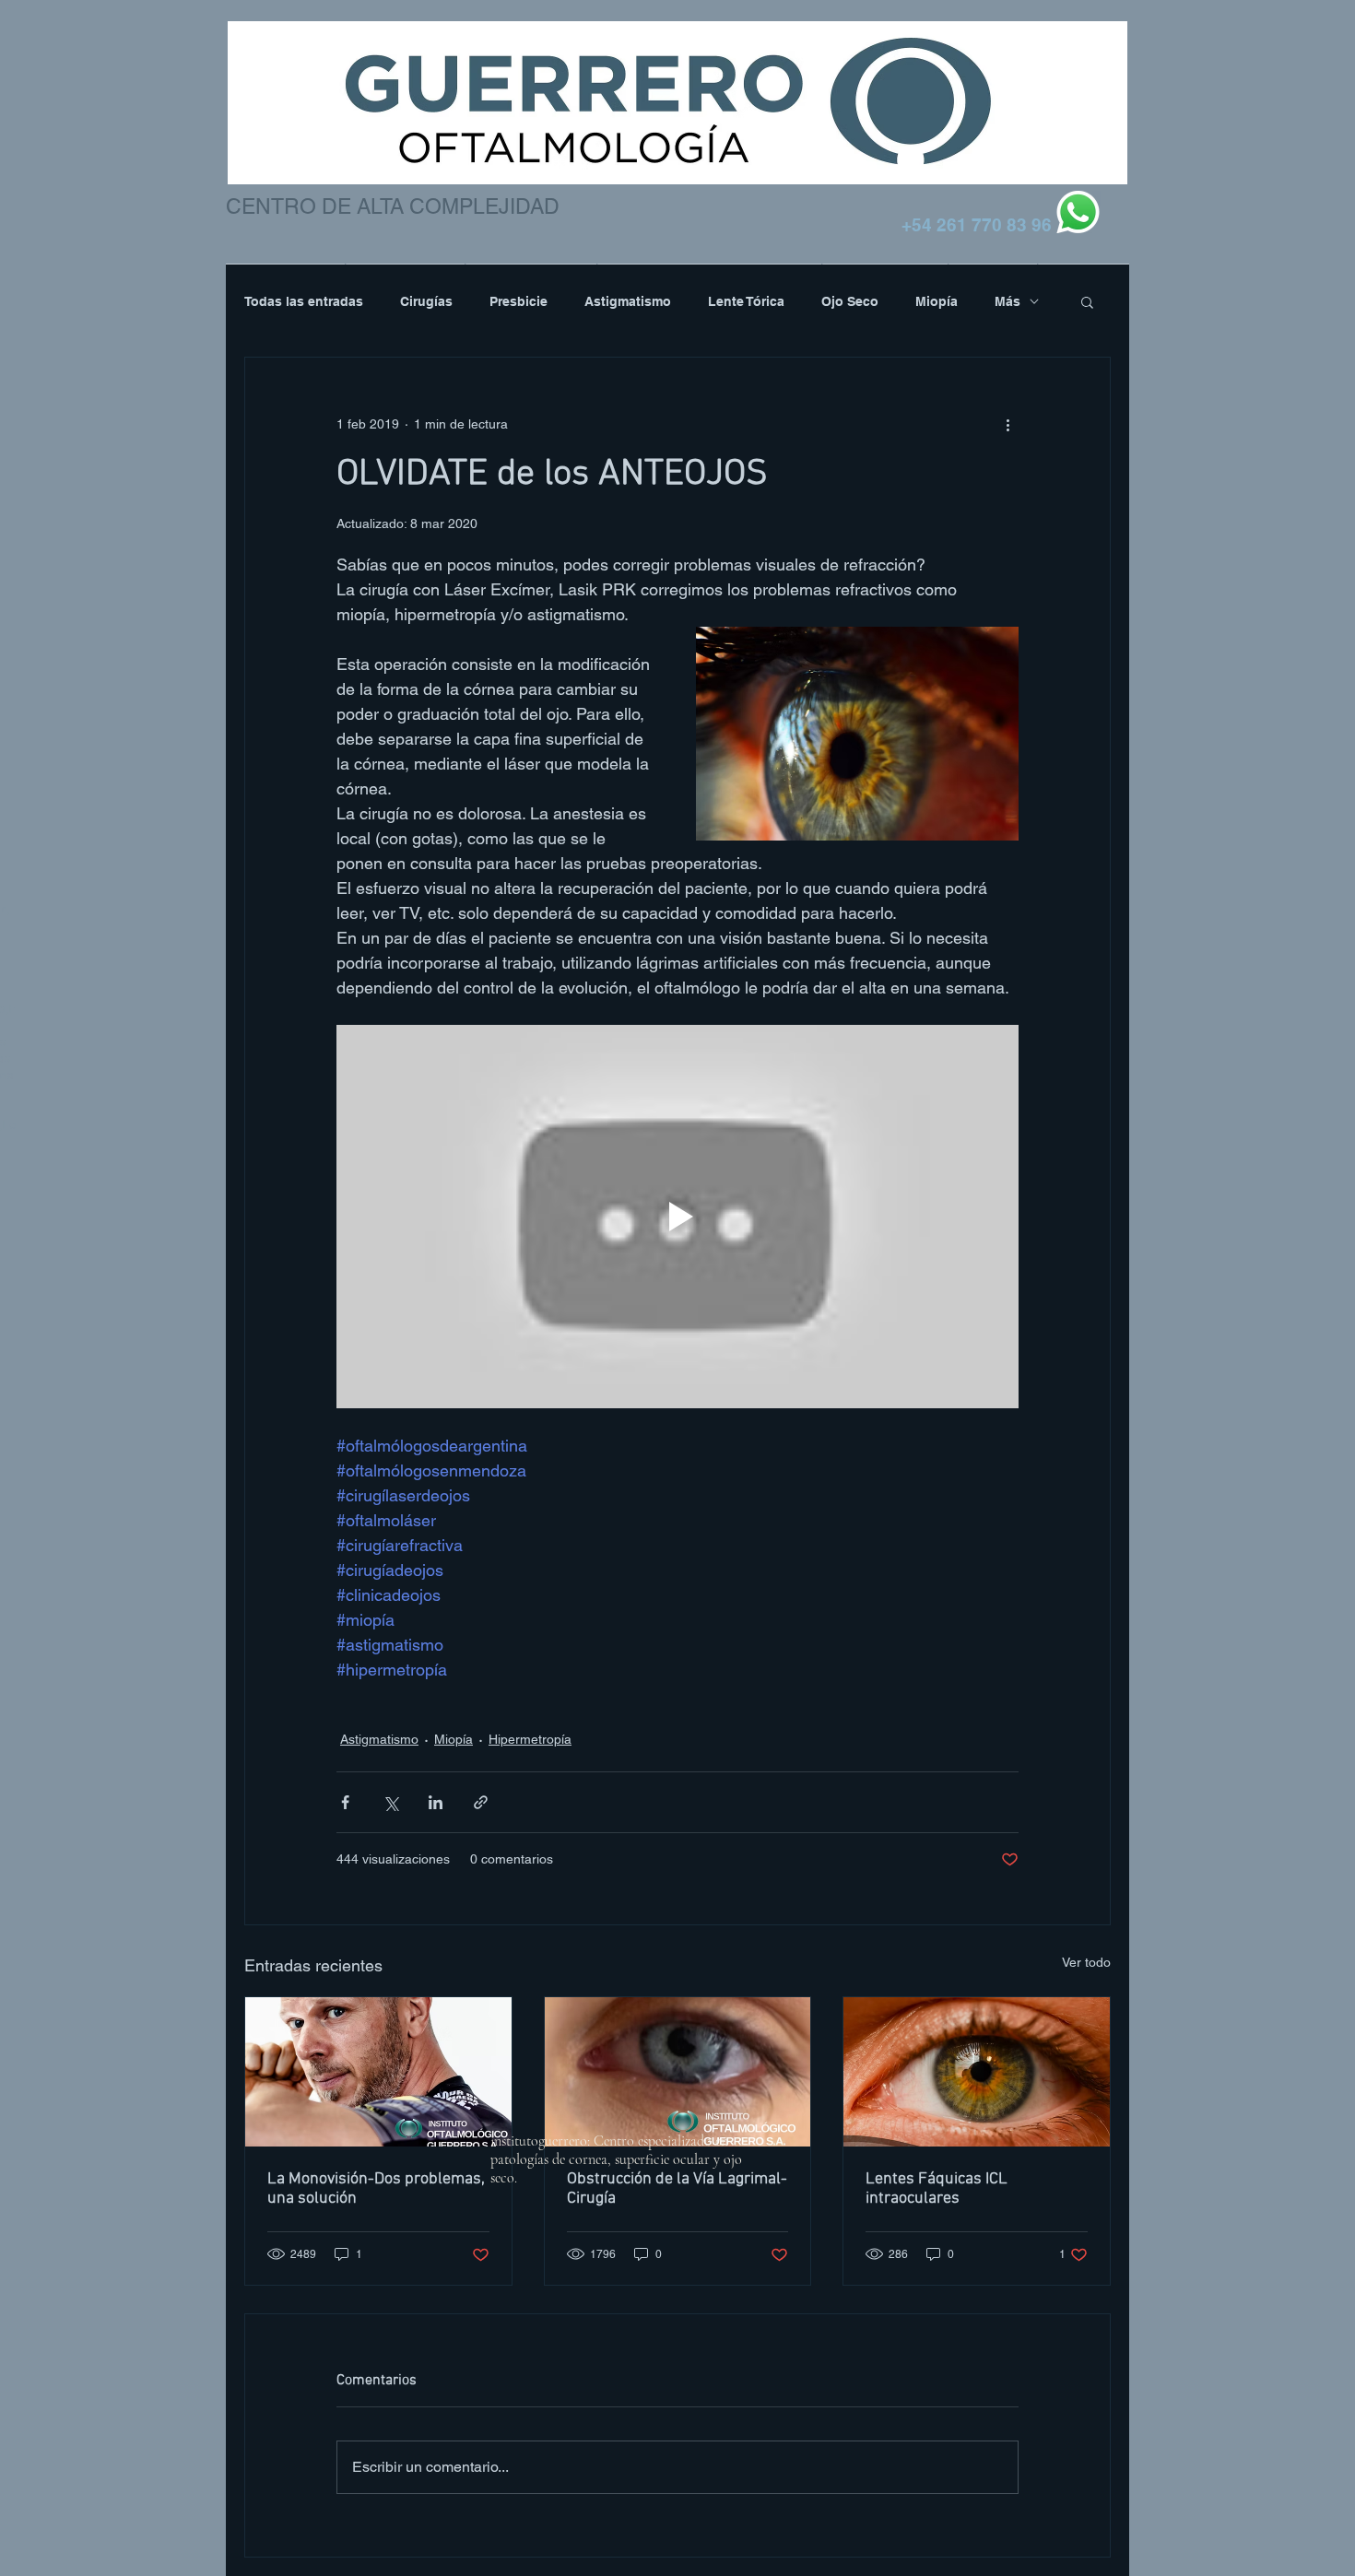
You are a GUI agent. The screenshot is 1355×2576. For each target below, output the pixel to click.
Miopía (937, 301)
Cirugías (426, 301)
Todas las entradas (304, 301)
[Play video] (677, 1217)
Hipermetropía (530, 1739)
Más (1007, 301)
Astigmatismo (628, 301)
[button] (1087, 301)
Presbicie (518, 301)
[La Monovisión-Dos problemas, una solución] (378, 2072)
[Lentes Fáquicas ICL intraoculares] (977, 2072)
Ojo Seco (850, 301)
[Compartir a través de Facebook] (345, 1802)
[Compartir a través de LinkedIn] (436, 1802)
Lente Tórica (746, 301)
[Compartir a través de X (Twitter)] (390, 1802)
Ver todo (1086, 1962)
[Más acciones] (1007, 424)
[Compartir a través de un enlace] (481, 1802)
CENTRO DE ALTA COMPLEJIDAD (393, 206)
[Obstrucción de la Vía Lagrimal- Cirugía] (678, 2072)
